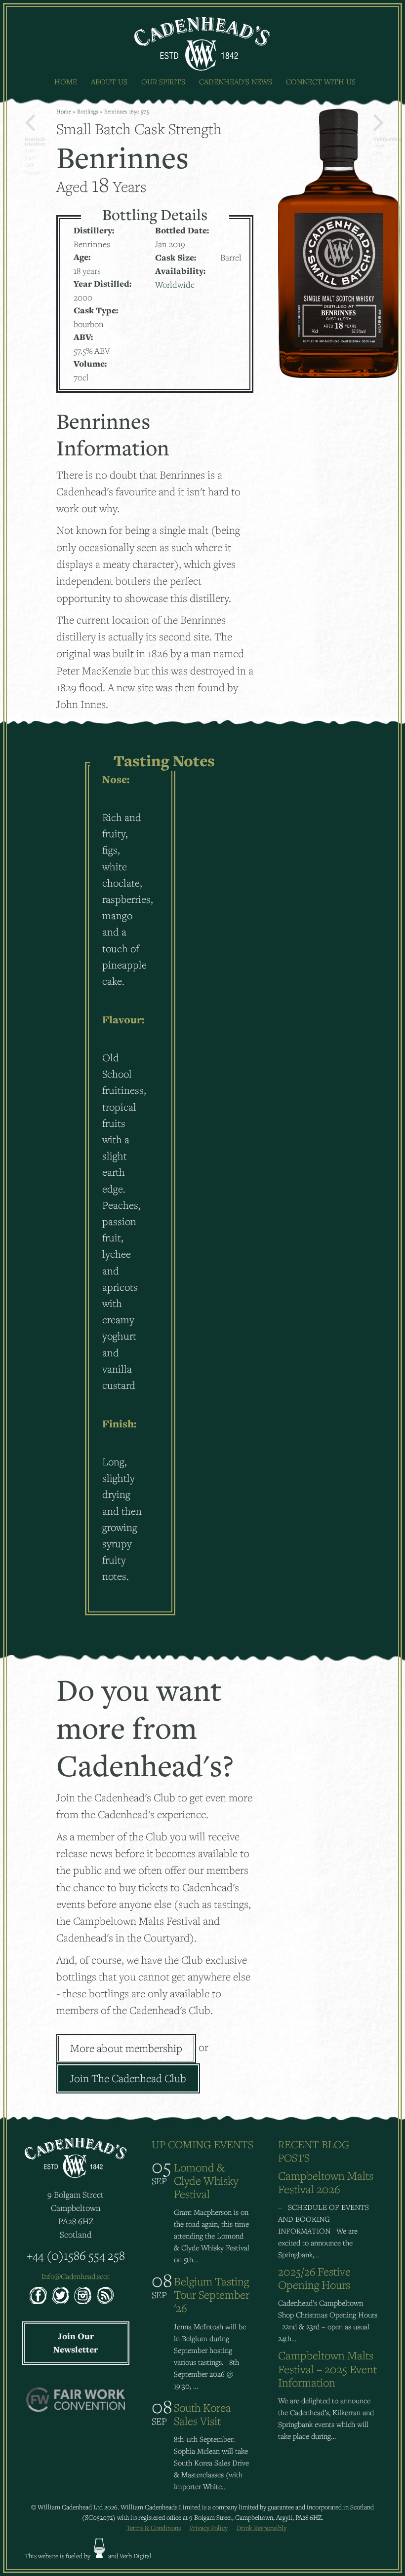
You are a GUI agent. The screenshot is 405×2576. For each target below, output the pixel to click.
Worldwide (175, 284)
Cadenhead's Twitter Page (61, 2296)
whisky (99, 2548)
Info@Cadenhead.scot (76, 2276)
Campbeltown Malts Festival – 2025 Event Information (327, 2369)
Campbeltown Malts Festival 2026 (326, 2182)
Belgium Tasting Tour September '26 (212, 2295)
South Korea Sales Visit (202, 2414)
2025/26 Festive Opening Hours (314, 2278)
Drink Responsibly (262, 2528)
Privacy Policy (209, 2528)
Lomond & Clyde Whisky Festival (206, 2181)
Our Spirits (163, 81)
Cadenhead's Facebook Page (38, 2296)
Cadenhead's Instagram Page (83, 2296)
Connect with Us (321, 81)
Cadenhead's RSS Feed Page (105, 2296)
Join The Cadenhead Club (128, 2078)
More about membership (126, 2048)
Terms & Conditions (154, 2528)
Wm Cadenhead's (203, 44)
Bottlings (88, 111)
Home (66, 81)
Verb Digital (136, 2556)
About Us (109, 81)
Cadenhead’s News (236, 81)
